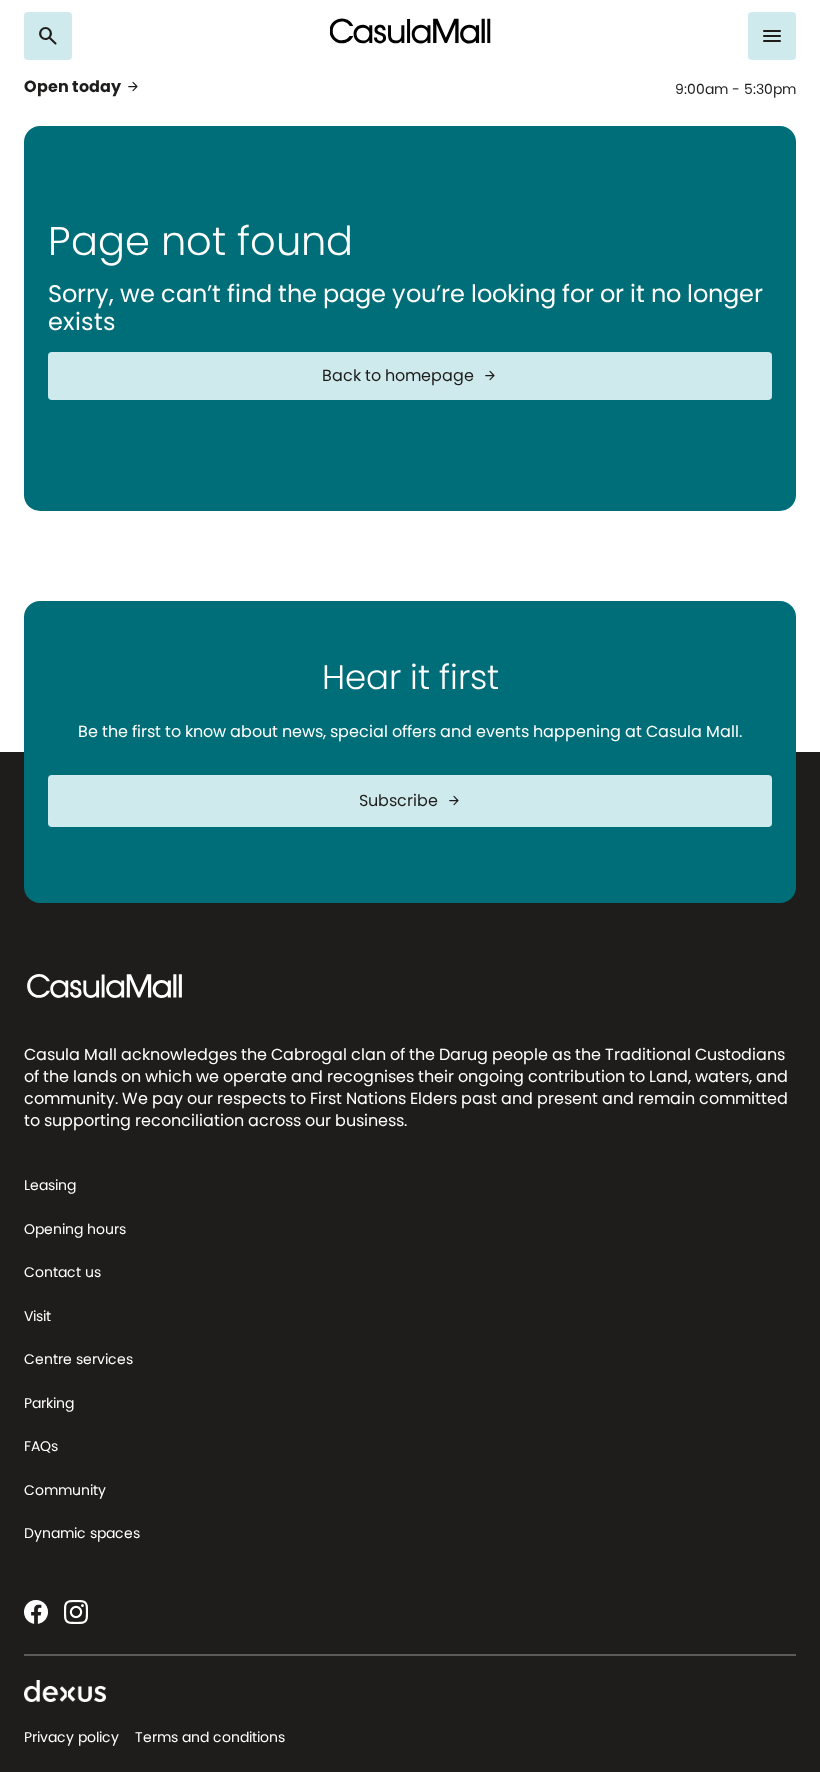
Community (65, 1490)
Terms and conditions (210, 1737)
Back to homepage (410, 375)
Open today (82, 87)
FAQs (41, 1446)
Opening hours (75, 1229)
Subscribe (410, 800)
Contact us (62, 1272)
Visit (37, 1316)
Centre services (78, 1359)
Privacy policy (71, 1737)
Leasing (50, 1185)
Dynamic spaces (82, 1533)
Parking (49, 1403)
